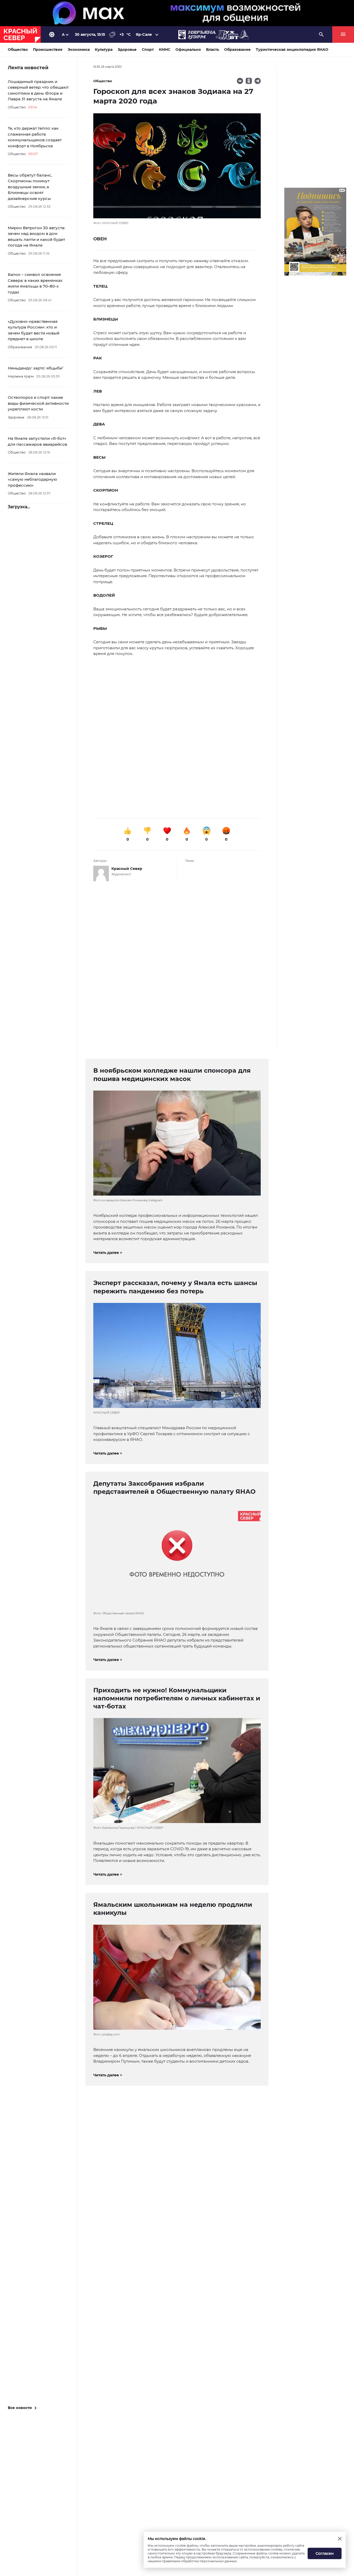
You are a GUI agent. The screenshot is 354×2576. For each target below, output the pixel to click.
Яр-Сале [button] (144, 34)
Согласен (325, 2553)
